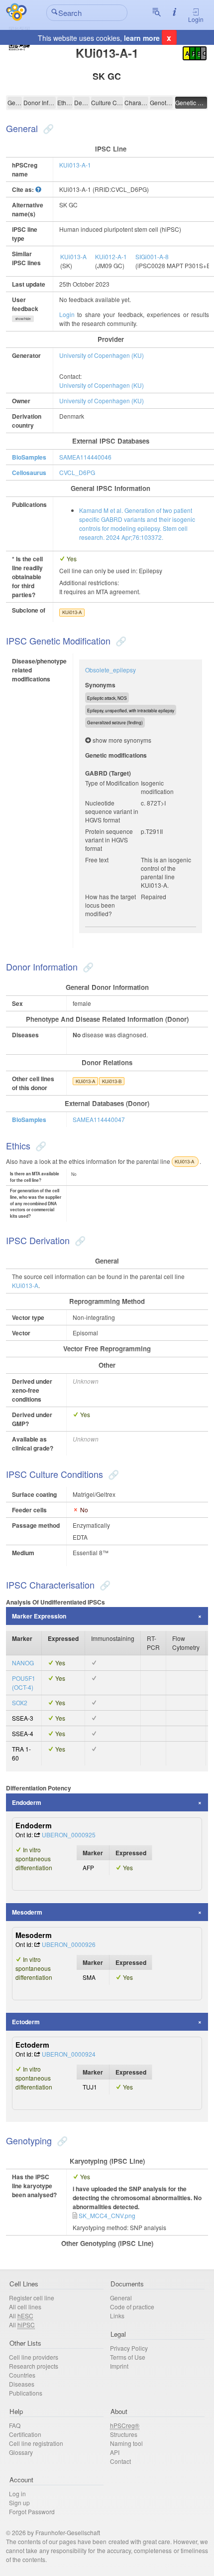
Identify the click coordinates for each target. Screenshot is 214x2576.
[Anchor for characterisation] (104, 1585)
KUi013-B (112, 1081)
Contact (120, 2461)
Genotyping (161, 102)
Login (196, 19)
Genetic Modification (191, 102)
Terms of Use (128, 2357)
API (115, 2452)
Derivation (82, 102)
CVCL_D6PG (77, 472)
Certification (25, 2434)
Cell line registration (36, 2443)
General (15, 102)
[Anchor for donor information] (87, 966)
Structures (124, 2434)
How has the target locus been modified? (110, 905)
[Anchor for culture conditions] (112, 1474)
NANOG (23, 1663)
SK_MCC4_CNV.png (107, 2215)
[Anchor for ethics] (40, 1145)
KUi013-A (73, 256)
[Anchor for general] (47, 128)
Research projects (34, 2366)
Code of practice (132, 2307)
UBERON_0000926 (69, 1944)
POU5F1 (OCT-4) (24, 1683)
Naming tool (126, 2443)
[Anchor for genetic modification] (120, 641)
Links (117, 2316)
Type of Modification (112, 783)
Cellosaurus (29, 473)
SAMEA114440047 (99, 1119)
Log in (17, 2494)
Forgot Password (32, 2511)
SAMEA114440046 (85, 457)
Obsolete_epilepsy (110, 670)
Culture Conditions (107, 102)
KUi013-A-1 (75, 165)
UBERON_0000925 (69, 1835)
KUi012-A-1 (111, 256)
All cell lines (25, 2307)
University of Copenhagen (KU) (102, 355)
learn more (142, 38)
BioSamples (29, 457)
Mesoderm (27, 1912)
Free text (97, 860)
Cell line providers (34, 2357)
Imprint (119, 2366)
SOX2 (20, 1702)
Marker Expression (39, 1616)
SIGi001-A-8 (152, 256)
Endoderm (27, 1802)
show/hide (23, 319)
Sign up (19, 2502)
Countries (22, 2375)
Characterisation (136, 102)
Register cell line (32, 2298)
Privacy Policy (129, 2348)
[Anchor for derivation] (79, 1240)
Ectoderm (26, 2022)
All (21, 2316)
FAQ (15, 2425)
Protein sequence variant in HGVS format (109, 840)
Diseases (22, 2384)
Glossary (21, 2452)
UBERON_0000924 (69, 2054)
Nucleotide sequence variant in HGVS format (112, 811)
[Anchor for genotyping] (61, 2140)
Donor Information (40, 102)
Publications (26, 2393)
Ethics (65, 102)
